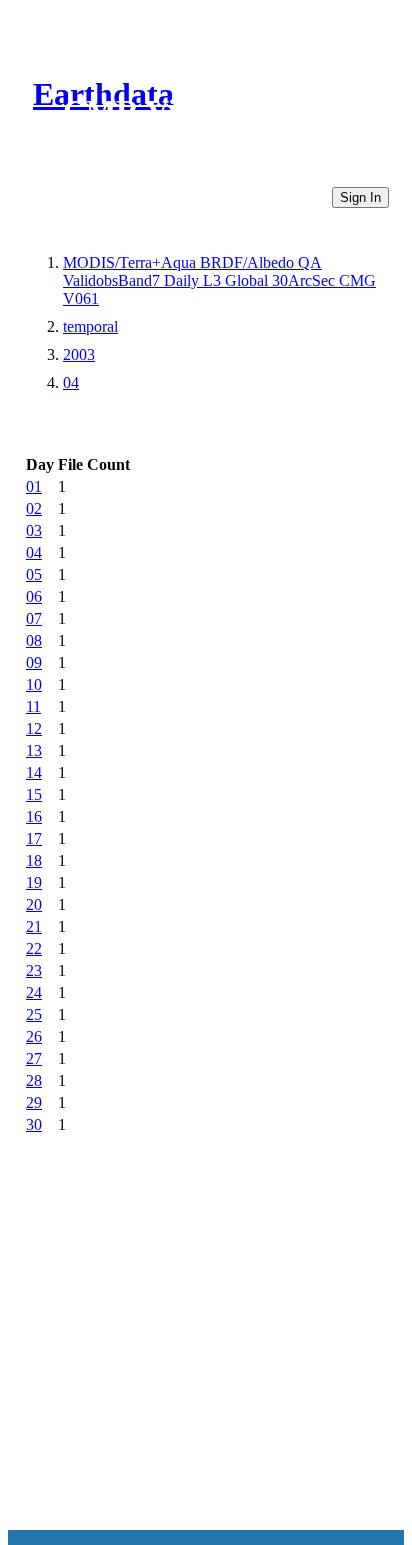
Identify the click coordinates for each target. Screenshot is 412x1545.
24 (34, 992)
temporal (90, 326)
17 (34, 838)
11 (33, 706)
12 (34, 728)
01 (34, 486)
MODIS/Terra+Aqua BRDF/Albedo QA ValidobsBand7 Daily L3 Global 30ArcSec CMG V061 (219, 280)
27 (34, 1058)
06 (34, 596)
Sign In (360, 197)
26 (34, 1036)
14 (34, 772)
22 (34, 948)
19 (34, 882)
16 (34, 816)
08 (34, 640)
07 (34, 618)
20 (34, 904)
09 (34, 662)
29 (34, 1102)
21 (34, 926)
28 (34, 1080)
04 (71, 382)
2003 (79, 354)
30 (34, 1124)
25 (34, 1014)
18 (34, 860)
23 (34, 970)
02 (34, 508)
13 (34, 750)
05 (34, 574)
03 (34, 530)
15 (34, 794)
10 (34, 684)
